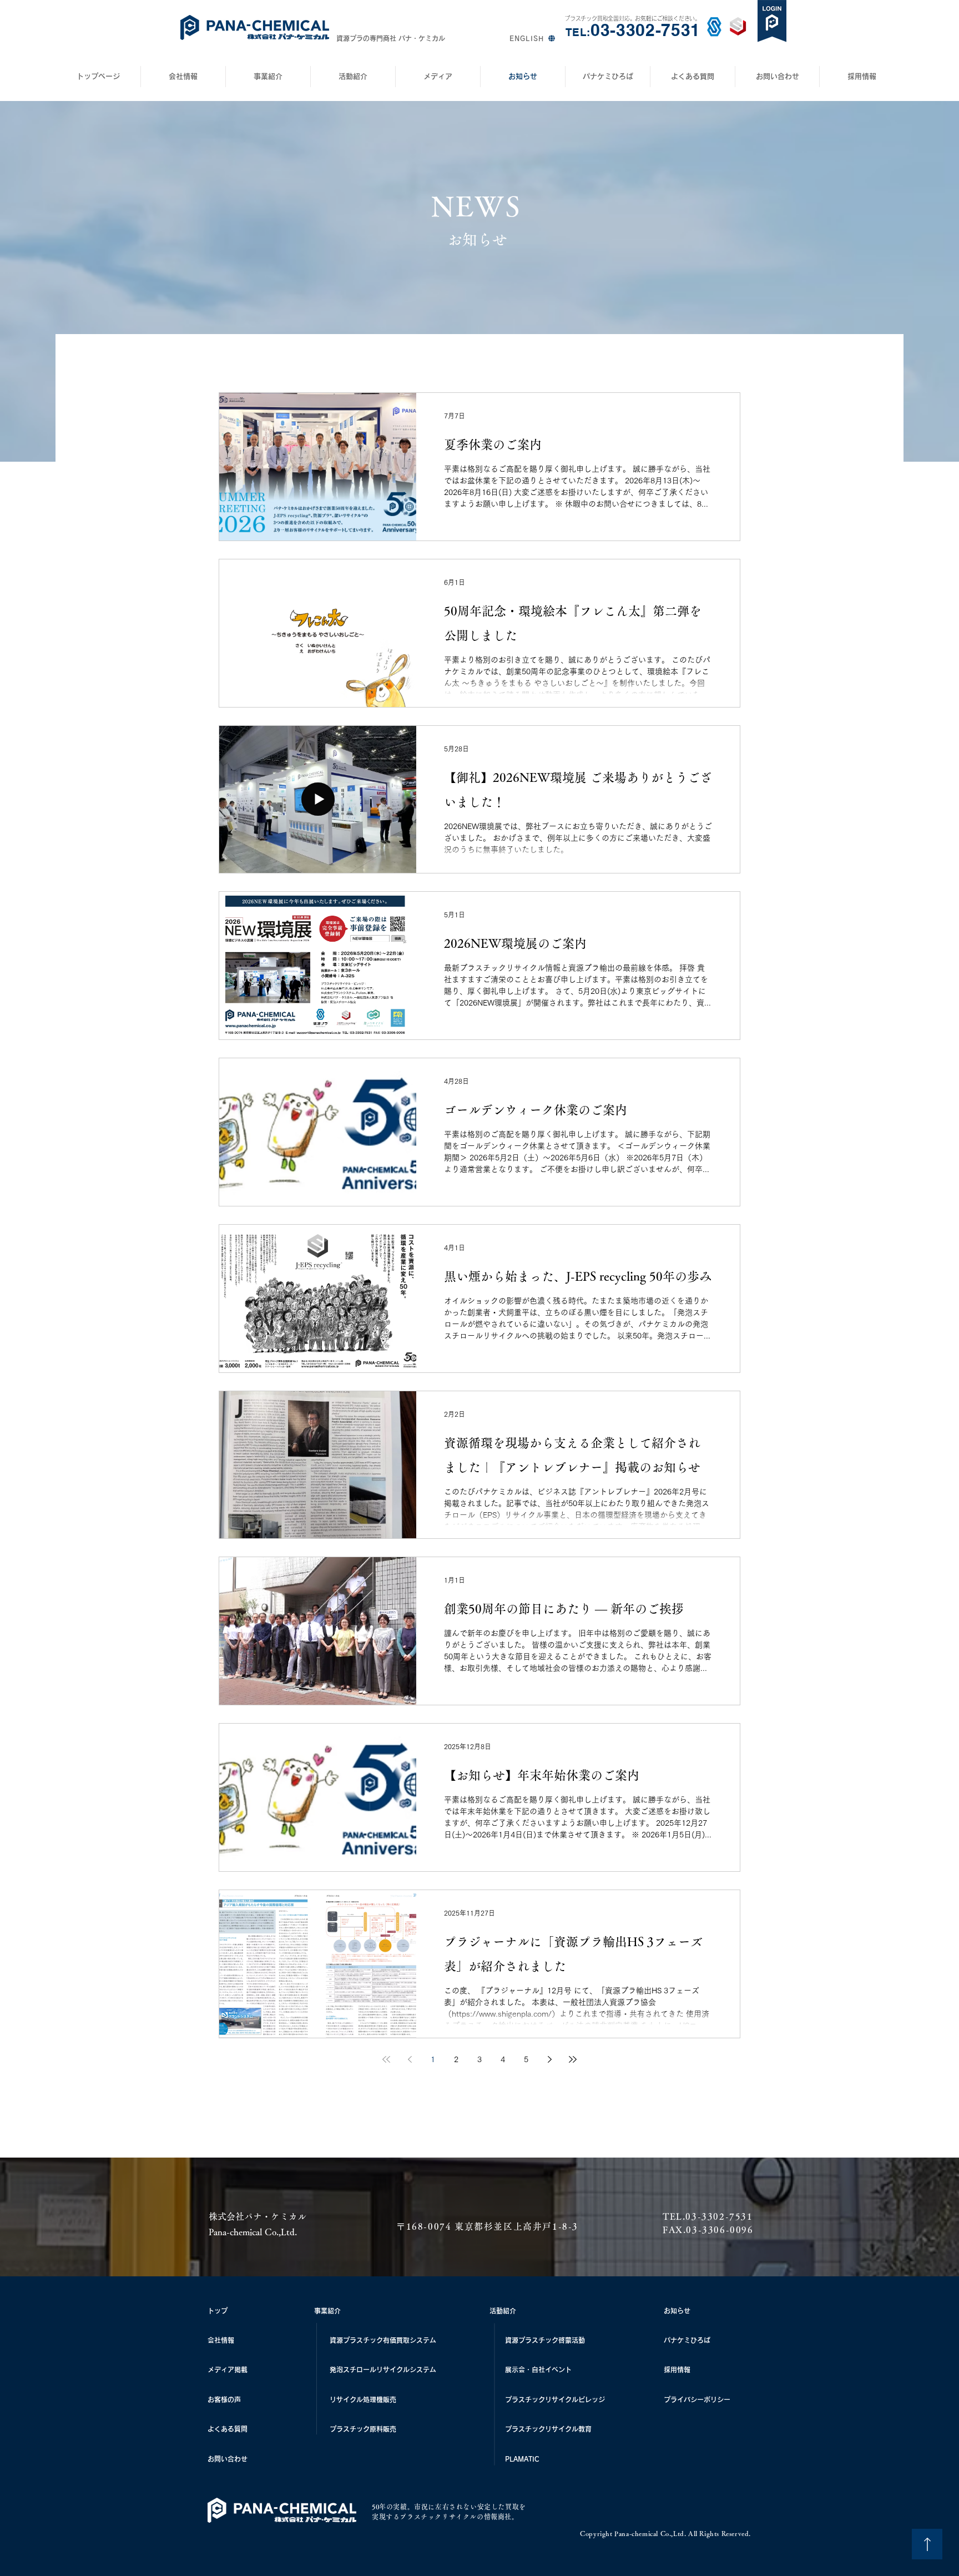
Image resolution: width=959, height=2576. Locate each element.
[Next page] (549, 2059)
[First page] (386, 2059)
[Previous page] (410, 2059)
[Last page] (573, 2059)
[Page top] (927, 2544)
